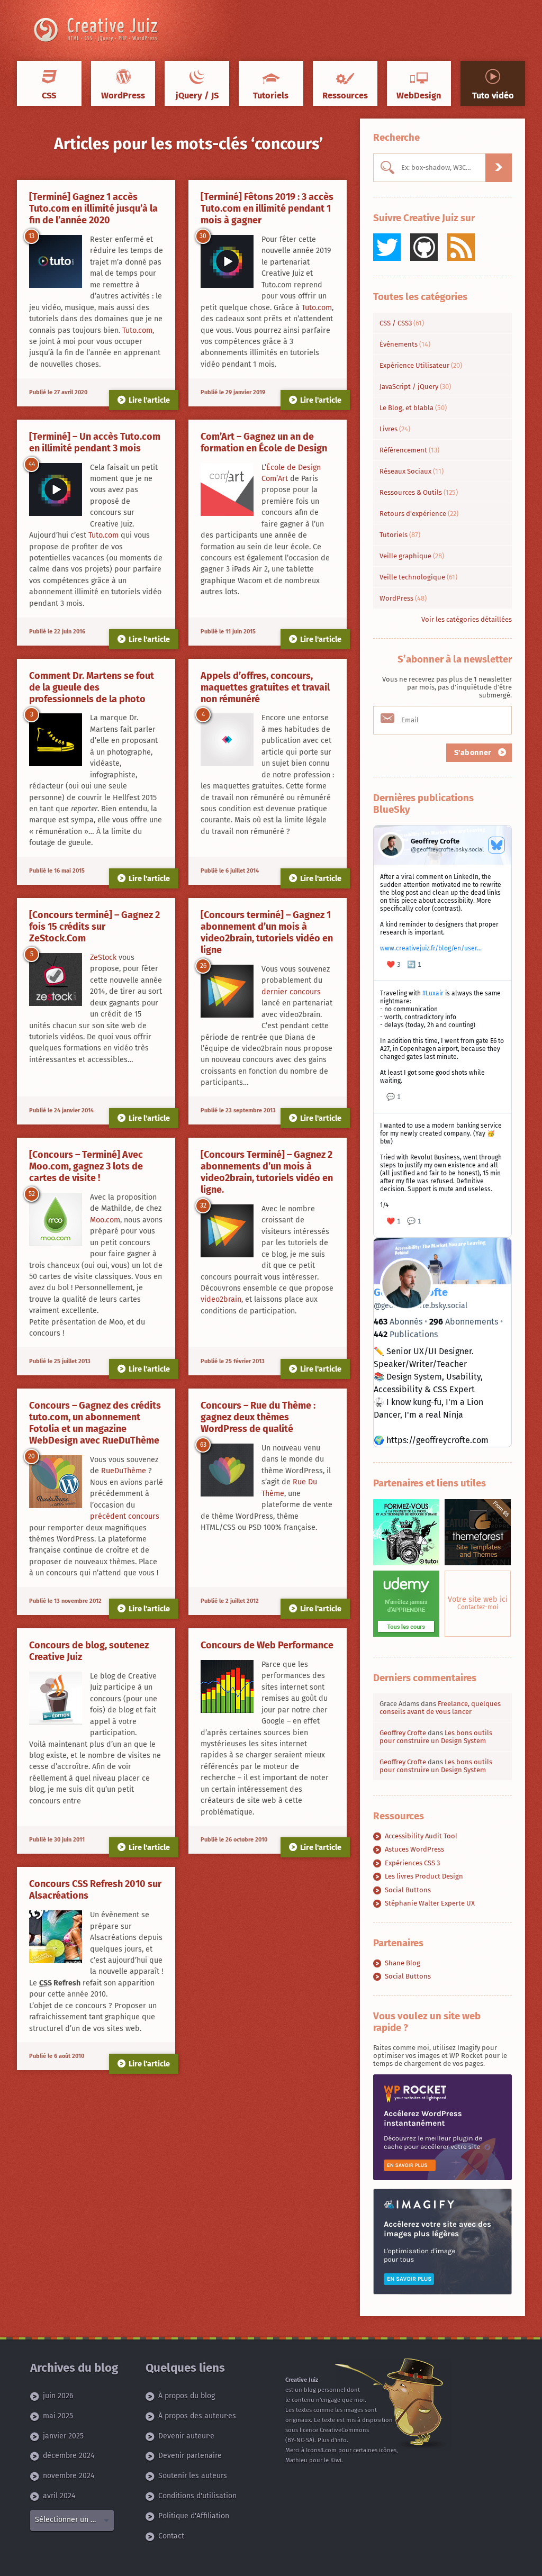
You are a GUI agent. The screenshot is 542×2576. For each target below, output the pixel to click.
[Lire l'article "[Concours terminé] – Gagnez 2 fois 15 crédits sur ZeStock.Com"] (56, 980)
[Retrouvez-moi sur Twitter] (387, 247)
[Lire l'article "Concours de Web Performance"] (227, 1687)
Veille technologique (418, 577)
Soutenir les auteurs (193, 2476)
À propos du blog (187, 2396)
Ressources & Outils (419, 492)
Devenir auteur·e (186, 2436)
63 (203, 1445)
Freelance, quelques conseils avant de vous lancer (440, 1708)
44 (32, 464)
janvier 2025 (63, 2436)
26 (203, 966)
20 (31, 1456)
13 (31, 236)
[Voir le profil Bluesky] (496, 845)
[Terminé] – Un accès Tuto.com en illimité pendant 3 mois (95, 442)
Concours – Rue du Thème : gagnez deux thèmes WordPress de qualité (258, 1417)
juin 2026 (58, 2396)
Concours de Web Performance (267, 1645)
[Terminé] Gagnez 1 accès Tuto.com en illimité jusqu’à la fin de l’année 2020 (93, 208)
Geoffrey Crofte (403, 1733)
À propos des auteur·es (197, 2416)
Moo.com (105, 1220)
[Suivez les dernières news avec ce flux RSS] (461, 247)
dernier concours (291, 992)
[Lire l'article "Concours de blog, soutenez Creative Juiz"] (56, 1698)
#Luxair (433, 993)
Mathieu (296, 2460)
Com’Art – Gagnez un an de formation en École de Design (264, 442)
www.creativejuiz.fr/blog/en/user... (431, 948)
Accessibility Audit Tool (421, 1836)
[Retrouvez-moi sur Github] (424, 247)
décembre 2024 (69, 2456)
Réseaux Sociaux (412, 471)
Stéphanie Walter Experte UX (430, 1903)
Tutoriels (400, 535)
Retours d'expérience (419, 514)
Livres (395, 429)
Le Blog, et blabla (413, 408)
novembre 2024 (69, 2476)
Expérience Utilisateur (421, 365)
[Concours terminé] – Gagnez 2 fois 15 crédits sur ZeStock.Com (94, 927)
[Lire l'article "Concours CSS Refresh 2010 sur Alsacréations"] (56, 1937)
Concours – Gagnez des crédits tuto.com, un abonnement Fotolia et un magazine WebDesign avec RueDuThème (95, 1423)
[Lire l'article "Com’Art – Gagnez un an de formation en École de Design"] (227, 490)
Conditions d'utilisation (197, 2496)
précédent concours (125, 1516)
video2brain (221, 1299)
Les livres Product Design (424, 1876)
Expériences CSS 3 (412, 1863)
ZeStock (103, 958)
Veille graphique (412, 556)
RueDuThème (124, 1471)
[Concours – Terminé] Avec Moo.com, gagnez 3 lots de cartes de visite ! (86, 1166)
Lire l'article (149, 400)
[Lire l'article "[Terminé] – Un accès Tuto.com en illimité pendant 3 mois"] (56, 490)
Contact (171, 2536)
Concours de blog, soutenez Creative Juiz (89, 1651)
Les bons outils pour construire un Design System (436, 1737)
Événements (405, 344)
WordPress (403, 598)
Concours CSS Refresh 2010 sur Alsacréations (95, 1890)
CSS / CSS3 (402, 323)
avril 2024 (59, 2496)
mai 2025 (58, 2416)
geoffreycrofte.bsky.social (421, 1306)
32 (203, 1205)
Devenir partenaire (190, 2456)
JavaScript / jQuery (415, 387)
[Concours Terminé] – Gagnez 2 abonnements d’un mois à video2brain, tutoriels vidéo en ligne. (267, 1172)
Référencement (409, 450)
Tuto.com (137, 330)
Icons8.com (321, 2450)
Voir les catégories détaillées (467, 619)
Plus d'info (332, 2440)
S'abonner (474, 753)
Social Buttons (408, 1890)
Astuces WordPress (414, 1849)
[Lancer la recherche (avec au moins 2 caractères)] (499, 168)
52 (32, 1194)
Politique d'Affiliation (194, 2516)
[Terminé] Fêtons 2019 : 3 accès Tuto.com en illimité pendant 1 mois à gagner (267, 208)
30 (203, 236)
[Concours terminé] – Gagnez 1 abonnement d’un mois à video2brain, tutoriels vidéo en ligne (267, 932)
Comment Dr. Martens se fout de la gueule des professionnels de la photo (92, 687)
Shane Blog (403, 1963)
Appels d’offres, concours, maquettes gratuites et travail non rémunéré (265, 687)
